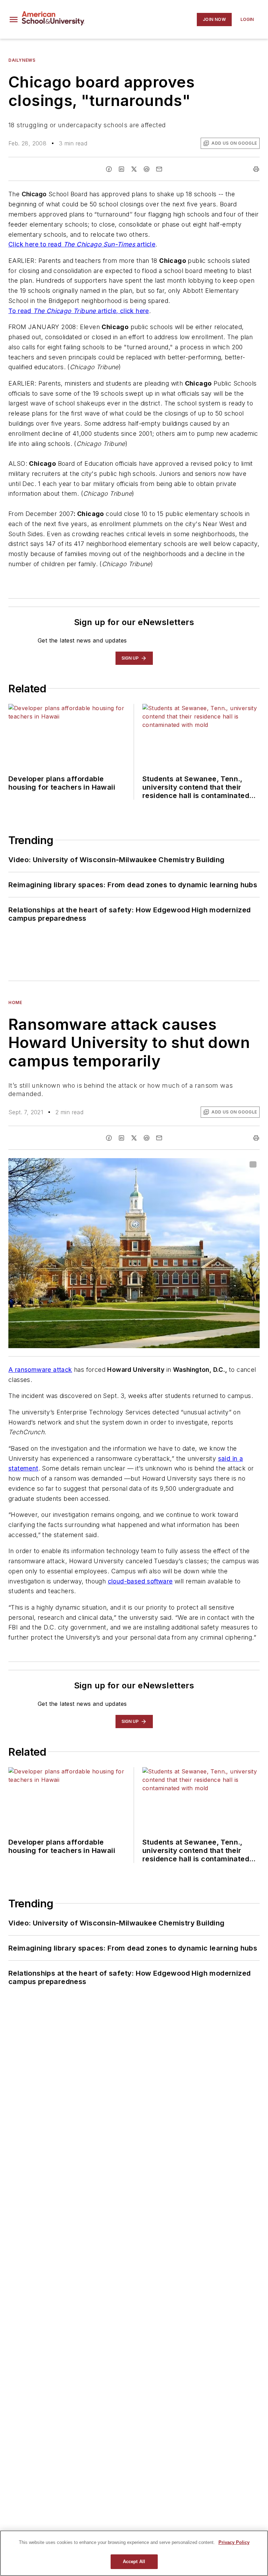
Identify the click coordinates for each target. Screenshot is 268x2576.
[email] (159, 169)
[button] (14, 20)
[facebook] (109, 169)
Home (15, 1002)
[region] (134, 2553)
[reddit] (147, 169)
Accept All (134, 2562)
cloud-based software (140, 1581)
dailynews (22, 60)
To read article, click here (79, 311)
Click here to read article (82, 244)
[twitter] (134, 169)
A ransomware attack (40, 1370)
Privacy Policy (234, 2542)
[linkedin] (121, 169)
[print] (256, 169)
